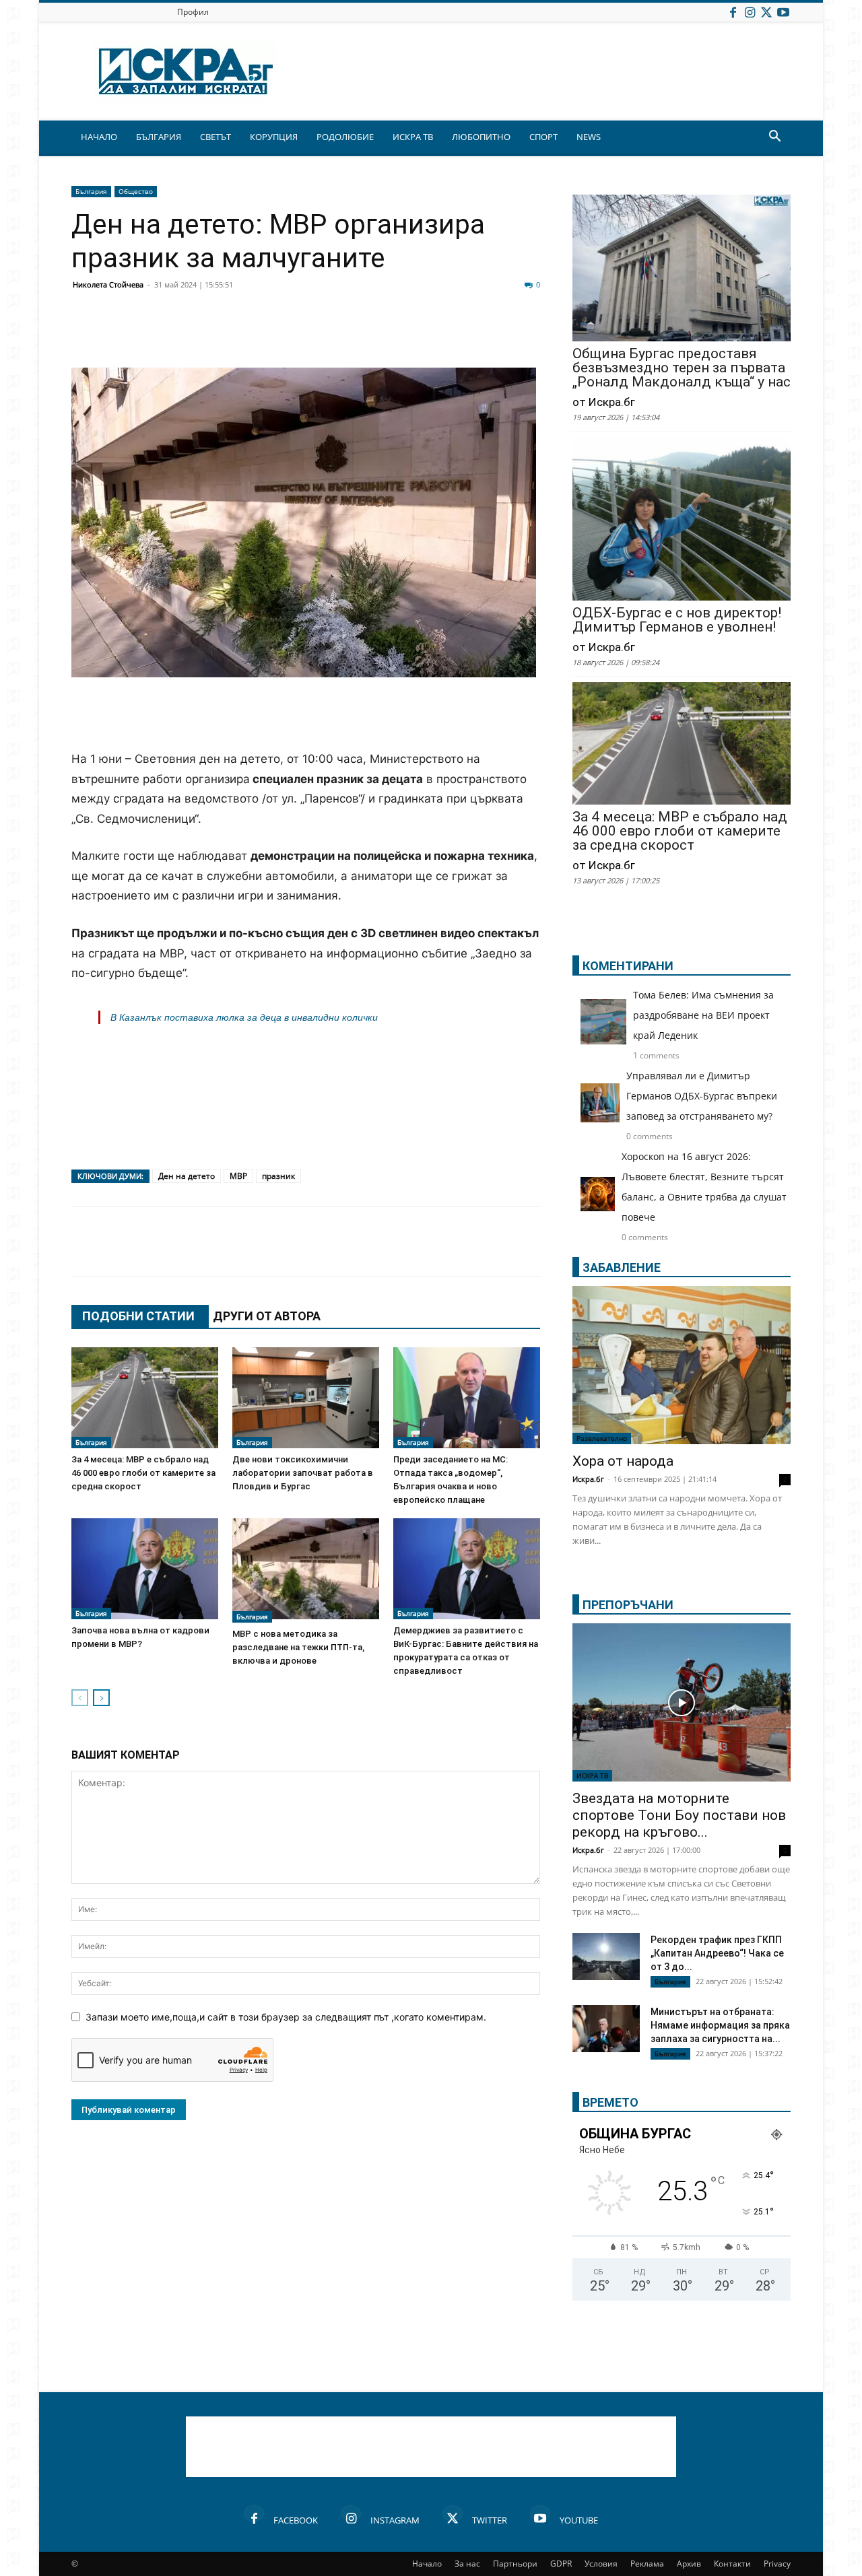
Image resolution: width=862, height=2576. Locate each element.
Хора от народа (623, 1461)
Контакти (732, 2564)
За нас (467, 2564)
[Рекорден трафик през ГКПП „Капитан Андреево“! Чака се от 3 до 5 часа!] (606, 1958)
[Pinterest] (419, 335)
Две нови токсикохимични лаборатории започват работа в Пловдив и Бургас (303, 1473)
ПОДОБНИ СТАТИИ (138, 1316)
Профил (193, 12)
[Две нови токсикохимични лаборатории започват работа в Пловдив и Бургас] (306, 1398)
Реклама (647, 2564)
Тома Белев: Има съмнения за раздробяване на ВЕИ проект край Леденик (703, 1015)
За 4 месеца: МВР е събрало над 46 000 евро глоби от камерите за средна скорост (143, 1473)
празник (278, 1176)
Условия (601, 2564)
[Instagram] (750, 12)
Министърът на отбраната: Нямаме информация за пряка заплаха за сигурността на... (720, 2025)
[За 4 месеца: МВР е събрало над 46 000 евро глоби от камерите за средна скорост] (145, 1398)
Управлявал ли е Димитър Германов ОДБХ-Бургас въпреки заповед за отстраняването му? (702, 1096)
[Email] (284, 335)
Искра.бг (588, 1479)
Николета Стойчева (108, 284)
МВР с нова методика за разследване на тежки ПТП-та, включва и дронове (298, 1647)
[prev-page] (80, 1698)
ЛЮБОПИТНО (481, 137)
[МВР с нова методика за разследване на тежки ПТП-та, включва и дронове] (306, 1570)
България (91, 191)
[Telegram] (385, 335)
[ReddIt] (251, 335)
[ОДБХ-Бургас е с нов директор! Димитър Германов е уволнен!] (682, 520)
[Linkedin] (217, 335)
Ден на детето (187, 1176)
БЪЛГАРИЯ (159, 137)
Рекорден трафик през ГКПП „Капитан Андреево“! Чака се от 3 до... (717, 1953)
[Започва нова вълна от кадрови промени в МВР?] (145, 1569)
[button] (774, 138)
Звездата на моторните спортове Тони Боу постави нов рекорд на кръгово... (679, 1815)
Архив (689, 2564)
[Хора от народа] (682, 1365)
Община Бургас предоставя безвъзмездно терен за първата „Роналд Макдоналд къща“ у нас (682, 368)
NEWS (589, 137)
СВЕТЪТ (215, 137)
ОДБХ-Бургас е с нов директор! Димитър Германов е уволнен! (677, 620)
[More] (487, 335)
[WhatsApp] (318, 335)
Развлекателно (602, 1438)
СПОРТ (543, 137)
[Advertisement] (306, 715)
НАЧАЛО (99, 137)
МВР (238, 1176)
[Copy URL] (453, 335)
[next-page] (101, 1698)
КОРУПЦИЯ (274, 137)
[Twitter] (766, 12)
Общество (136, 191)
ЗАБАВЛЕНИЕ (622, 1267)
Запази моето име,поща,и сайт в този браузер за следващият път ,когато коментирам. (286, 2017)
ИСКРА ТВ (413, 137)
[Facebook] (733, 12)
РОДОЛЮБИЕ (345, 137)
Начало (427, 2564)
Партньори (515, 2564)
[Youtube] (783, 12)
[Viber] (352, 335)
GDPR (561, 2564)
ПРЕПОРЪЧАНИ (628, 1605)
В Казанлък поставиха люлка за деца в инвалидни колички (244, 1017)
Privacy (777, 2564)
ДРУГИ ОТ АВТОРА (267, 1316)
